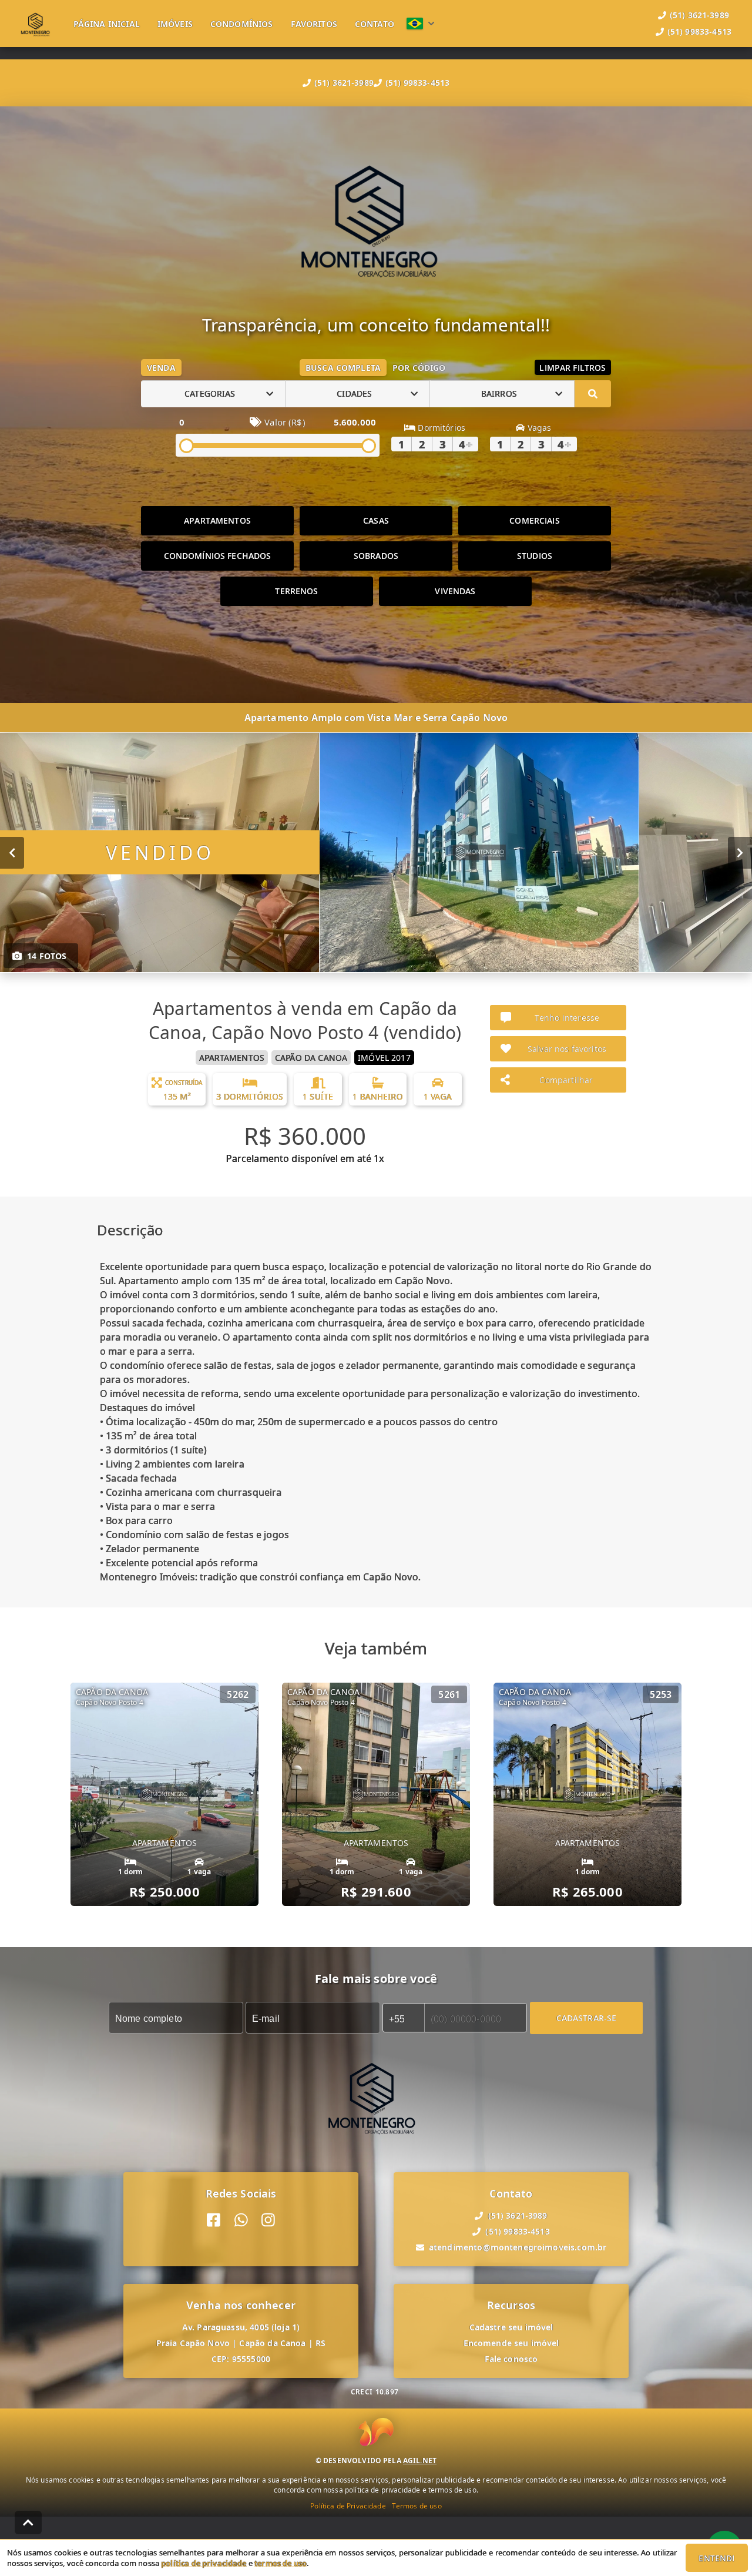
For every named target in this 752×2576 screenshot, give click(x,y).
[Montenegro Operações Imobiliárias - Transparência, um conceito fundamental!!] (376, 219)
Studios (535, 556)
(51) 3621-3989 (344, 83)
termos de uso (281, 2563)
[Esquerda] (12, 852)
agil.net (420, 2461)
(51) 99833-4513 (417, 83)
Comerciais (535, 520)
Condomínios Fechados (218, 556)
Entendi (716, 2558)
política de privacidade (204, 2563)
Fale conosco (511, 2359)
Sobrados (376, 556)
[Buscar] (593, 394)
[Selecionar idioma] (421, 24)
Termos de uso (417, 2506)
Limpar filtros (573, 368)
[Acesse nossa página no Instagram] (268, 2220)
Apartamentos (217, 520)
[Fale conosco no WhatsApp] (241, 2220)
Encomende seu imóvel (511, 2343)
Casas (376, 520)
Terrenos (296, 591)
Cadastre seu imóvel (511, 2327)
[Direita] (740, 852)
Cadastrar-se (587, 2017)
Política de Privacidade (348, 2506)
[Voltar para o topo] (28, 2523)
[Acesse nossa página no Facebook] (214, 2220)
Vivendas (455, 591)
